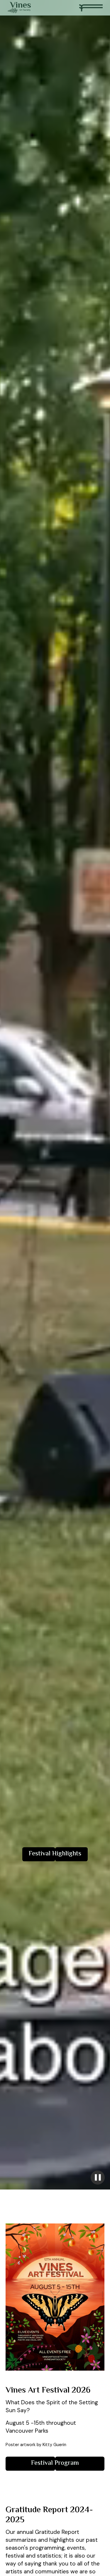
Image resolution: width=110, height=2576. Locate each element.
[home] (19, 8)
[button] (91, 8)
